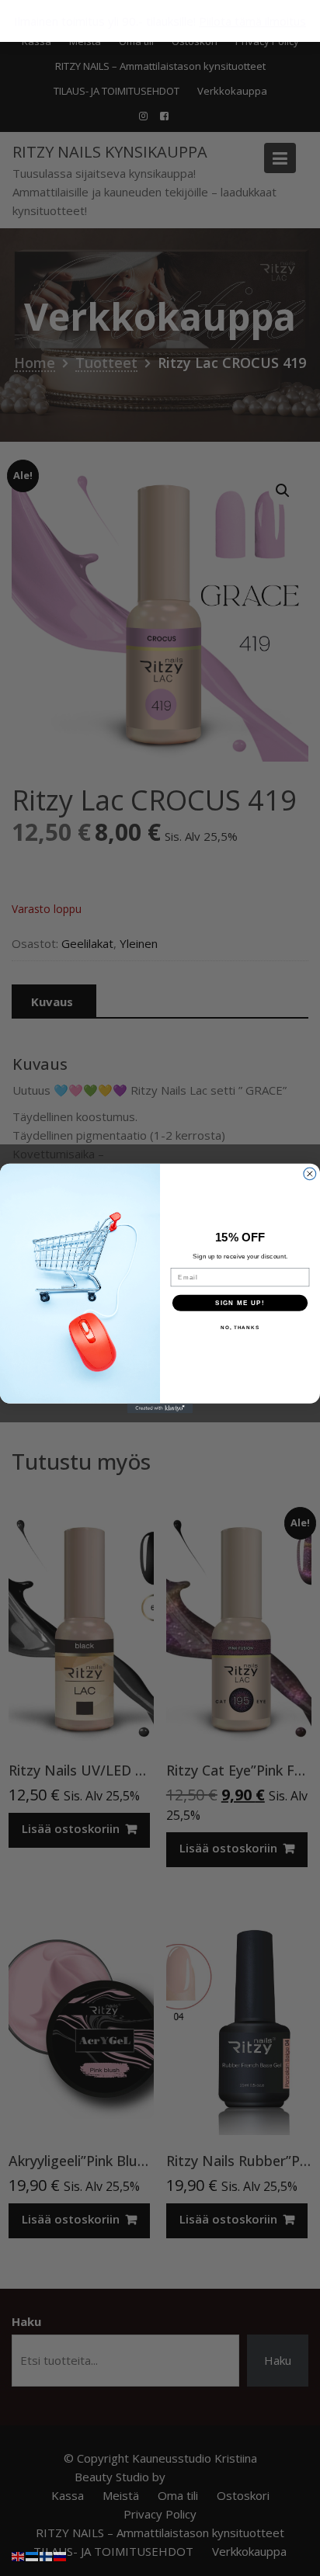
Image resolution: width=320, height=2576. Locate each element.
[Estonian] (33, 2555)
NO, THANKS (240, 1327)
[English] (19, 2555)
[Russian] (61, 2555)
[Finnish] (47, 2555)
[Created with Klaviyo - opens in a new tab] (160, 1408)
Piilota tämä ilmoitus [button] (252, 21)
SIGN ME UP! (240, 1302)
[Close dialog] (310, 1173)
